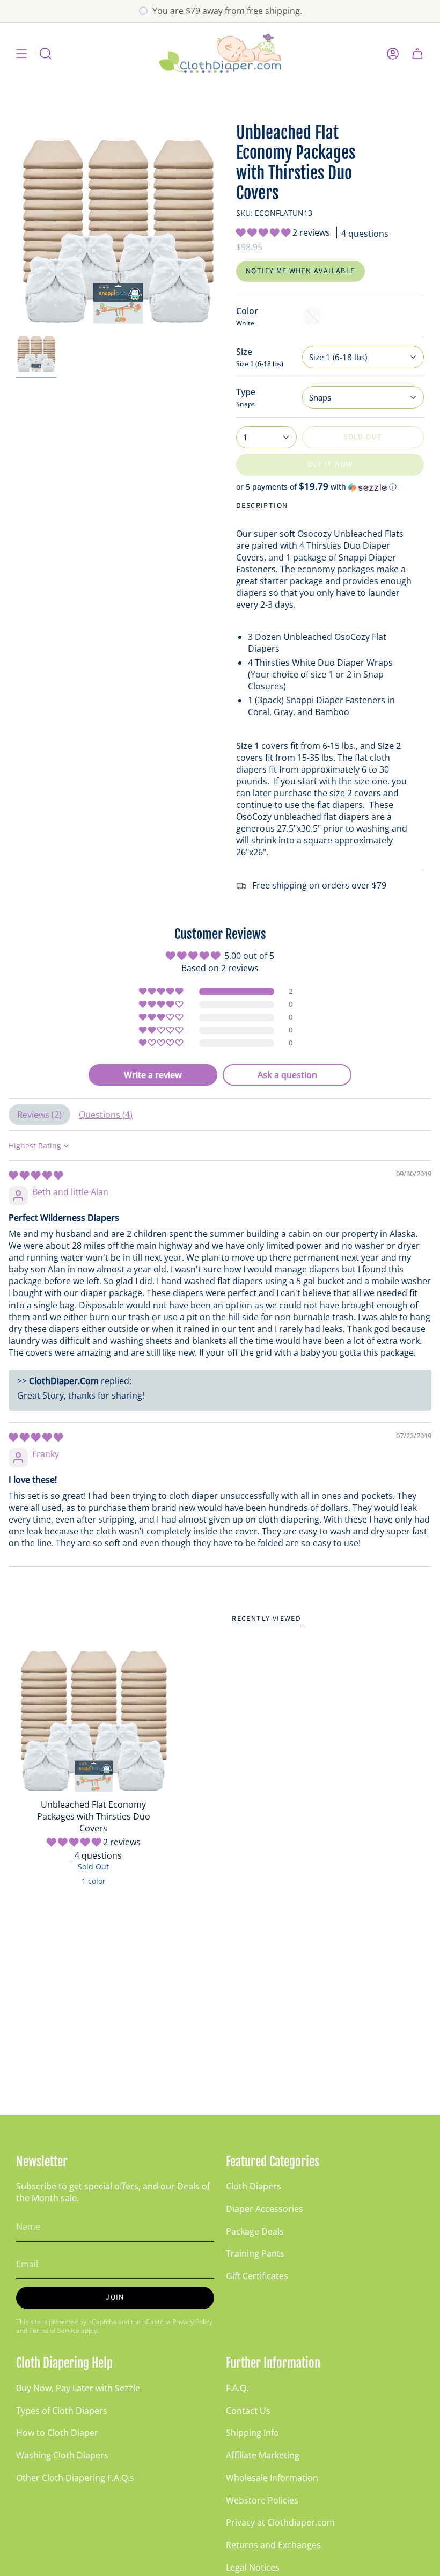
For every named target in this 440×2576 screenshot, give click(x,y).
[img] (36, 1175)
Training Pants (255, 2253)
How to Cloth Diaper (57, 2433)
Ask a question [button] (287, 1075)
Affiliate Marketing (263, 2455)
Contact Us (248, 2411)
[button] (264, 232)
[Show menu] (21, 53)
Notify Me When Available (300, 271)
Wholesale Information (272, 2478)
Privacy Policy (192, 2322)
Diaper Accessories (265, 2209)
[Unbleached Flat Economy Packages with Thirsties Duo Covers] (94, 1716)
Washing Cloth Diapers (62, 2455)
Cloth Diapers (254, 2186)
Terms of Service (54, 2330)
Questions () (106, 1115)
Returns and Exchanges (273, 2545)
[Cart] (417, 53)
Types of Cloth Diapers (62, 2411)
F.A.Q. (237, 2388)
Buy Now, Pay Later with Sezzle (78, 2388)
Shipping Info (252, 2433)
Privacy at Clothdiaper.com (280, 2522)
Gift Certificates (257, 2276)
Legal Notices (253, 2567)
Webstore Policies (262, 2500)
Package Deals (255, 2231)
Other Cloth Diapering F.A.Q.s (75, 2478)
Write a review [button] (153, 1075)
